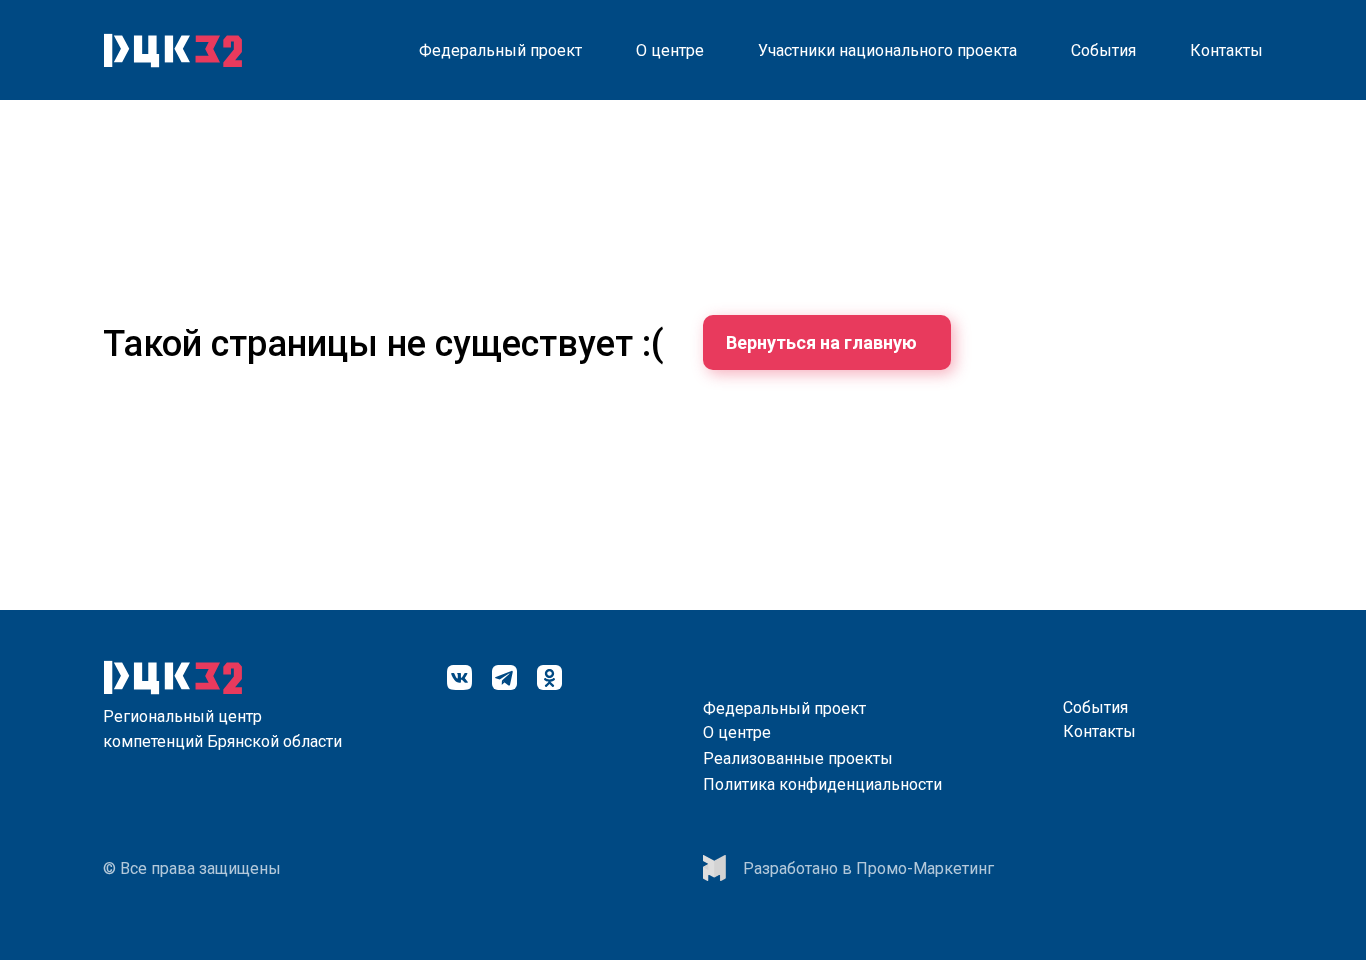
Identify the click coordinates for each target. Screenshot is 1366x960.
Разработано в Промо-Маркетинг (868, 868)
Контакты (1226, 50)
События (1103, 50)
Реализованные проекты (798, 758)
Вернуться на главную (821, 342)
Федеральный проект (500, 50)
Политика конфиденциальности (822, 784)
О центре (670, 50)
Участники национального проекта (887, 50)
